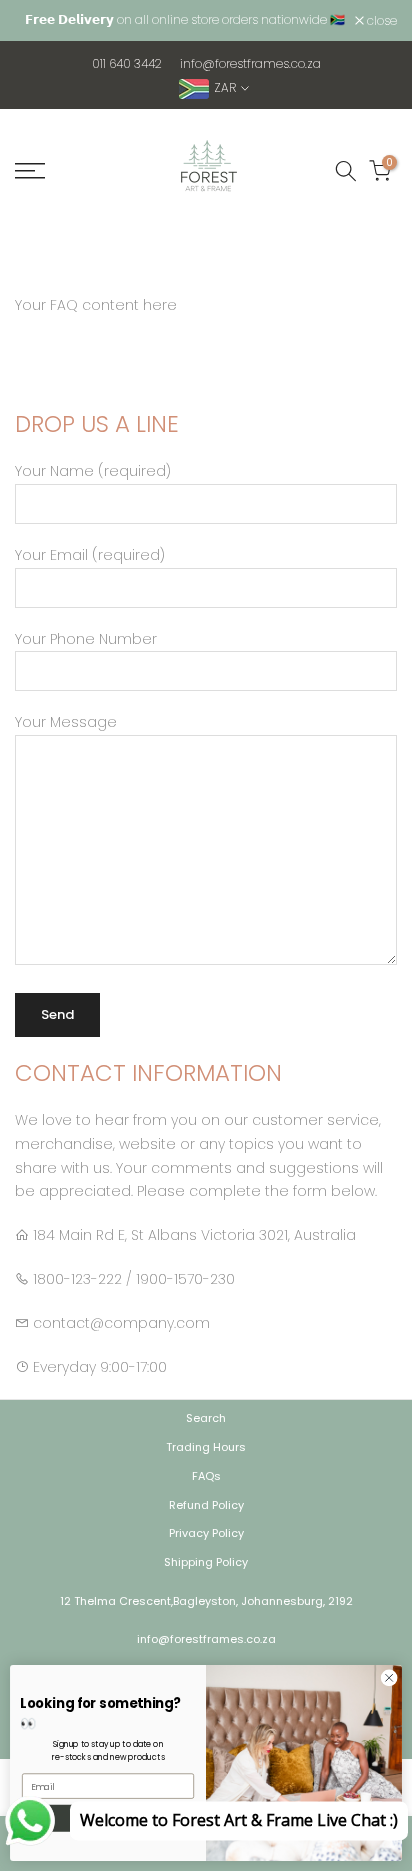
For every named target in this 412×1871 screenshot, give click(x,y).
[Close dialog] (389, 1678)
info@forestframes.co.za (250, 63)
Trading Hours (206, 1447)
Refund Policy (206, 1505)
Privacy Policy (206, 1533)
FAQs (206, 1476)
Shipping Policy (206, 1562)
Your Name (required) (93, 471)
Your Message (66, 722)
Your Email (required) (90, 555)
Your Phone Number (86, 639)
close (380, 21)
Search (206, 1418)
